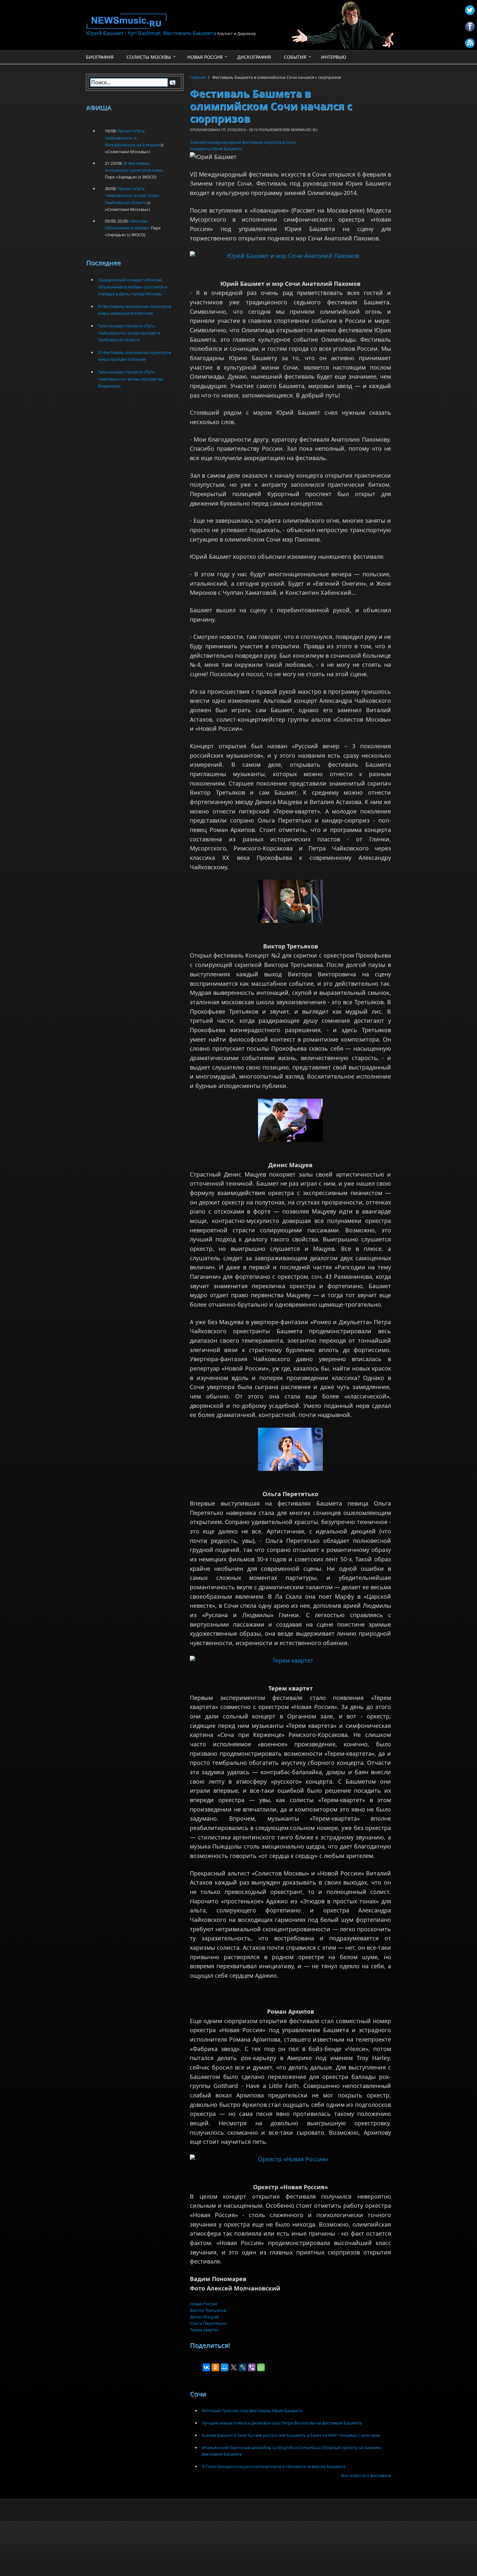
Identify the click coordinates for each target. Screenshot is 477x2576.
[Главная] (187, 21)
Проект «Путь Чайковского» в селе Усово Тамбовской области (132, 195)
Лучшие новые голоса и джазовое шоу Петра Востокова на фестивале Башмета (282, 2423)
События (295, 57)
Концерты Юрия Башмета (216, 149)
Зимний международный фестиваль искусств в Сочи (243, 142)
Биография (100, 57)
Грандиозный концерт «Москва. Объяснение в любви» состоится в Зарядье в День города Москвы (133, 287)
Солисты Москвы (149, 57)
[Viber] (252, 2367)
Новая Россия (205, 57)
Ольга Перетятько (208, 2323)
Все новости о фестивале (366, 2475)
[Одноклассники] (215, 2367)
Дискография (254, 57)
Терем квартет (204, 2330)
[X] (234, 2367)
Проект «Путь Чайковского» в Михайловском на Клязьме (132, 138)
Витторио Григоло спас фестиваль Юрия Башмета (252, 2411)
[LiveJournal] (243, 2367)
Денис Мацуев (204, 2317)
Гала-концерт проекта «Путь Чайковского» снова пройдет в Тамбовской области (129, 333)
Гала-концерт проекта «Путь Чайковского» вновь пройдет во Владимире (131, 379)
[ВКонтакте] (206, 2367)
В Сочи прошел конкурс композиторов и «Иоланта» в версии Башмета (273, 2466)
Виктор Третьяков (208, 2310)
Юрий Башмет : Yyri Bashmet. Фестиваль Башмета (151, 33)
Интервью (334, 57)
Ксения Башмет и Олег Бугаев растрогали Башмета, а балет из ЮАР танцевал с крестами (291, 2435)
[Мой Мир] (225, 2367)
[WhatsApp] (261, 2367)
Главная (198, 77)
